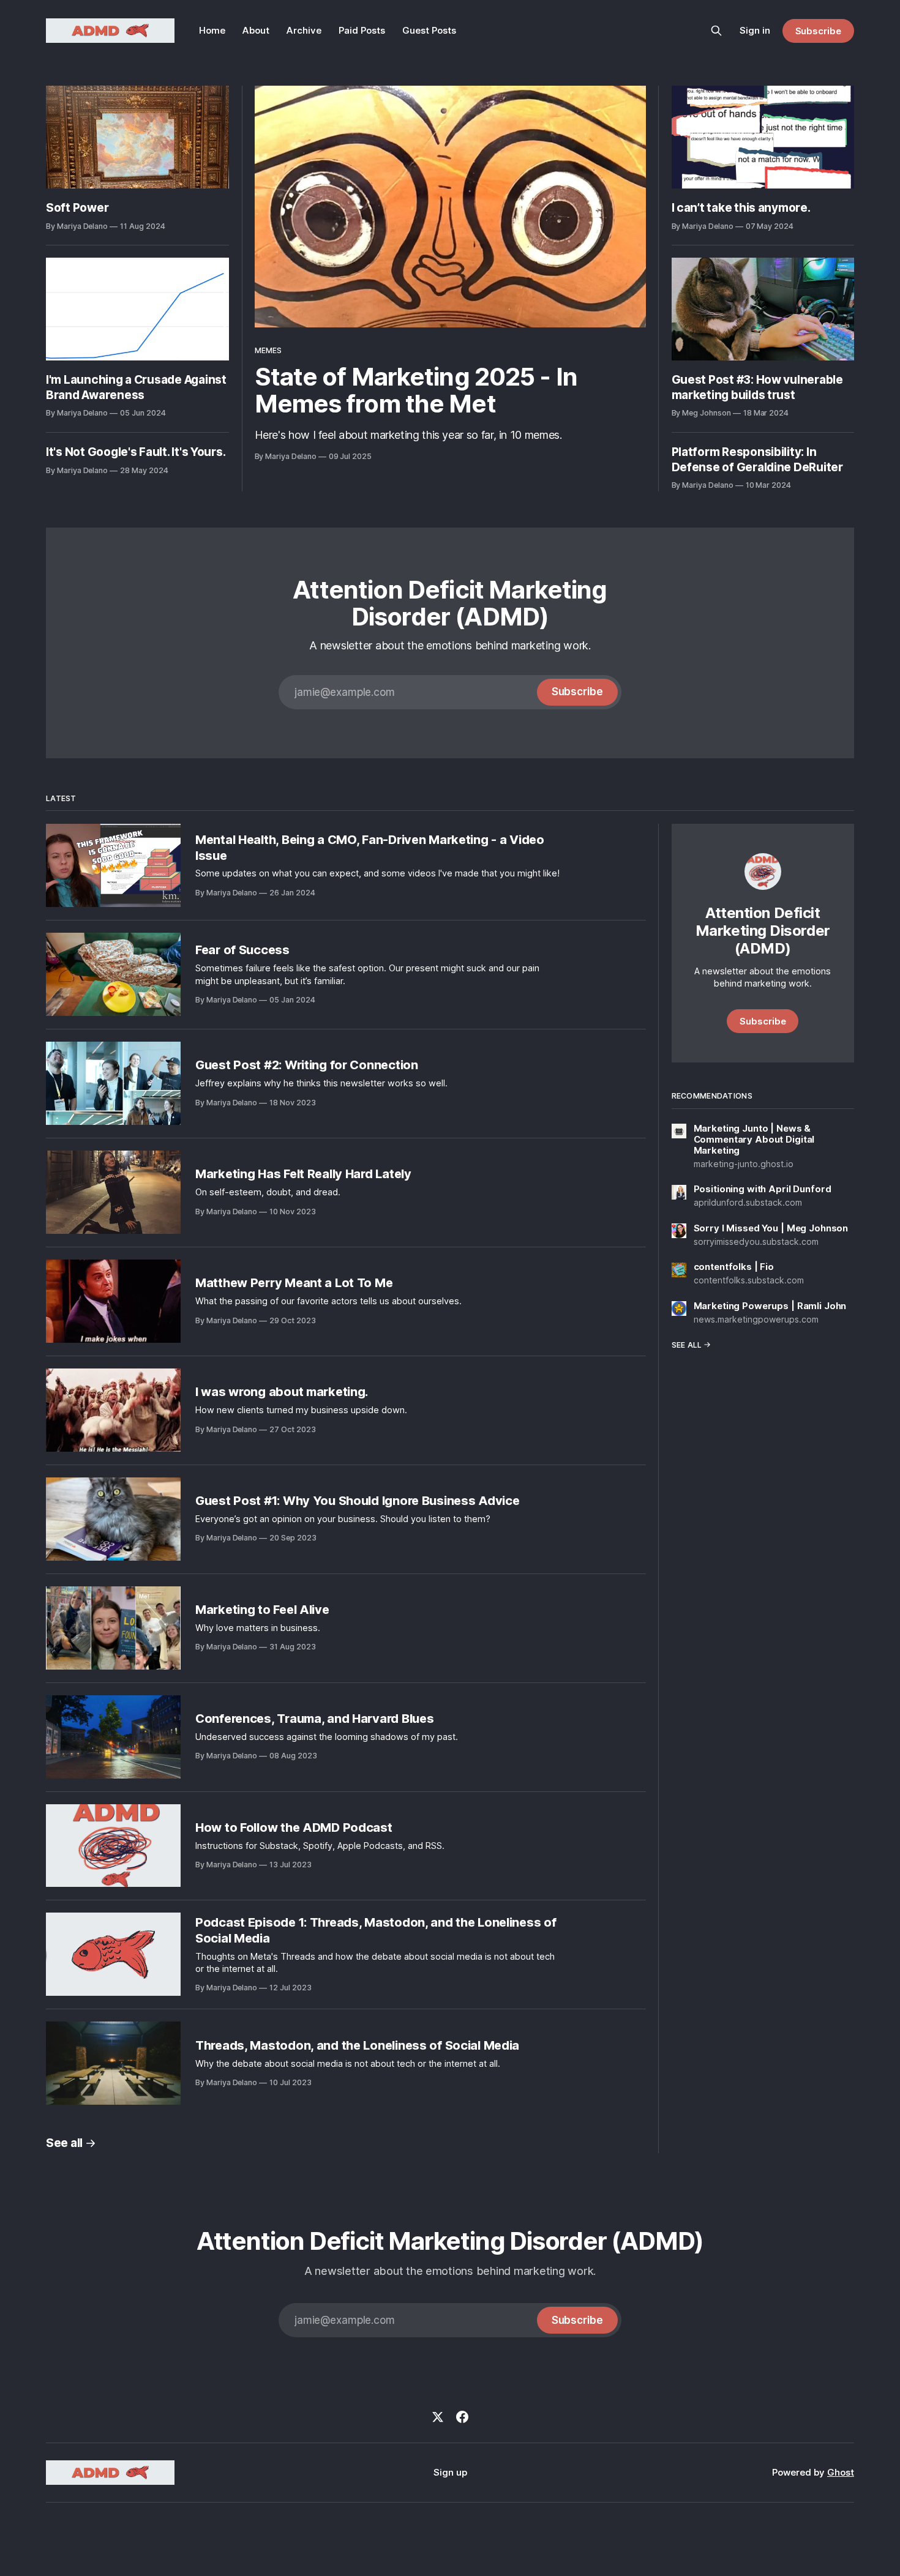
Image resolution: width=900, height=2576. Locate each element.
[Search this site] (716, 31)
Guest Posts (429, 30)
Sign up (450, 2472)
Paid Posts (362, 30)
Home (212, 30)
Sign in (755, 30)
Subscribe (818, 31)
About (256, 30)
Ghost (841, 2472)
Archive (304, 30)
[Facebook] (462, 2417)
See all (64, 2143)
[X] (438, 2417)
